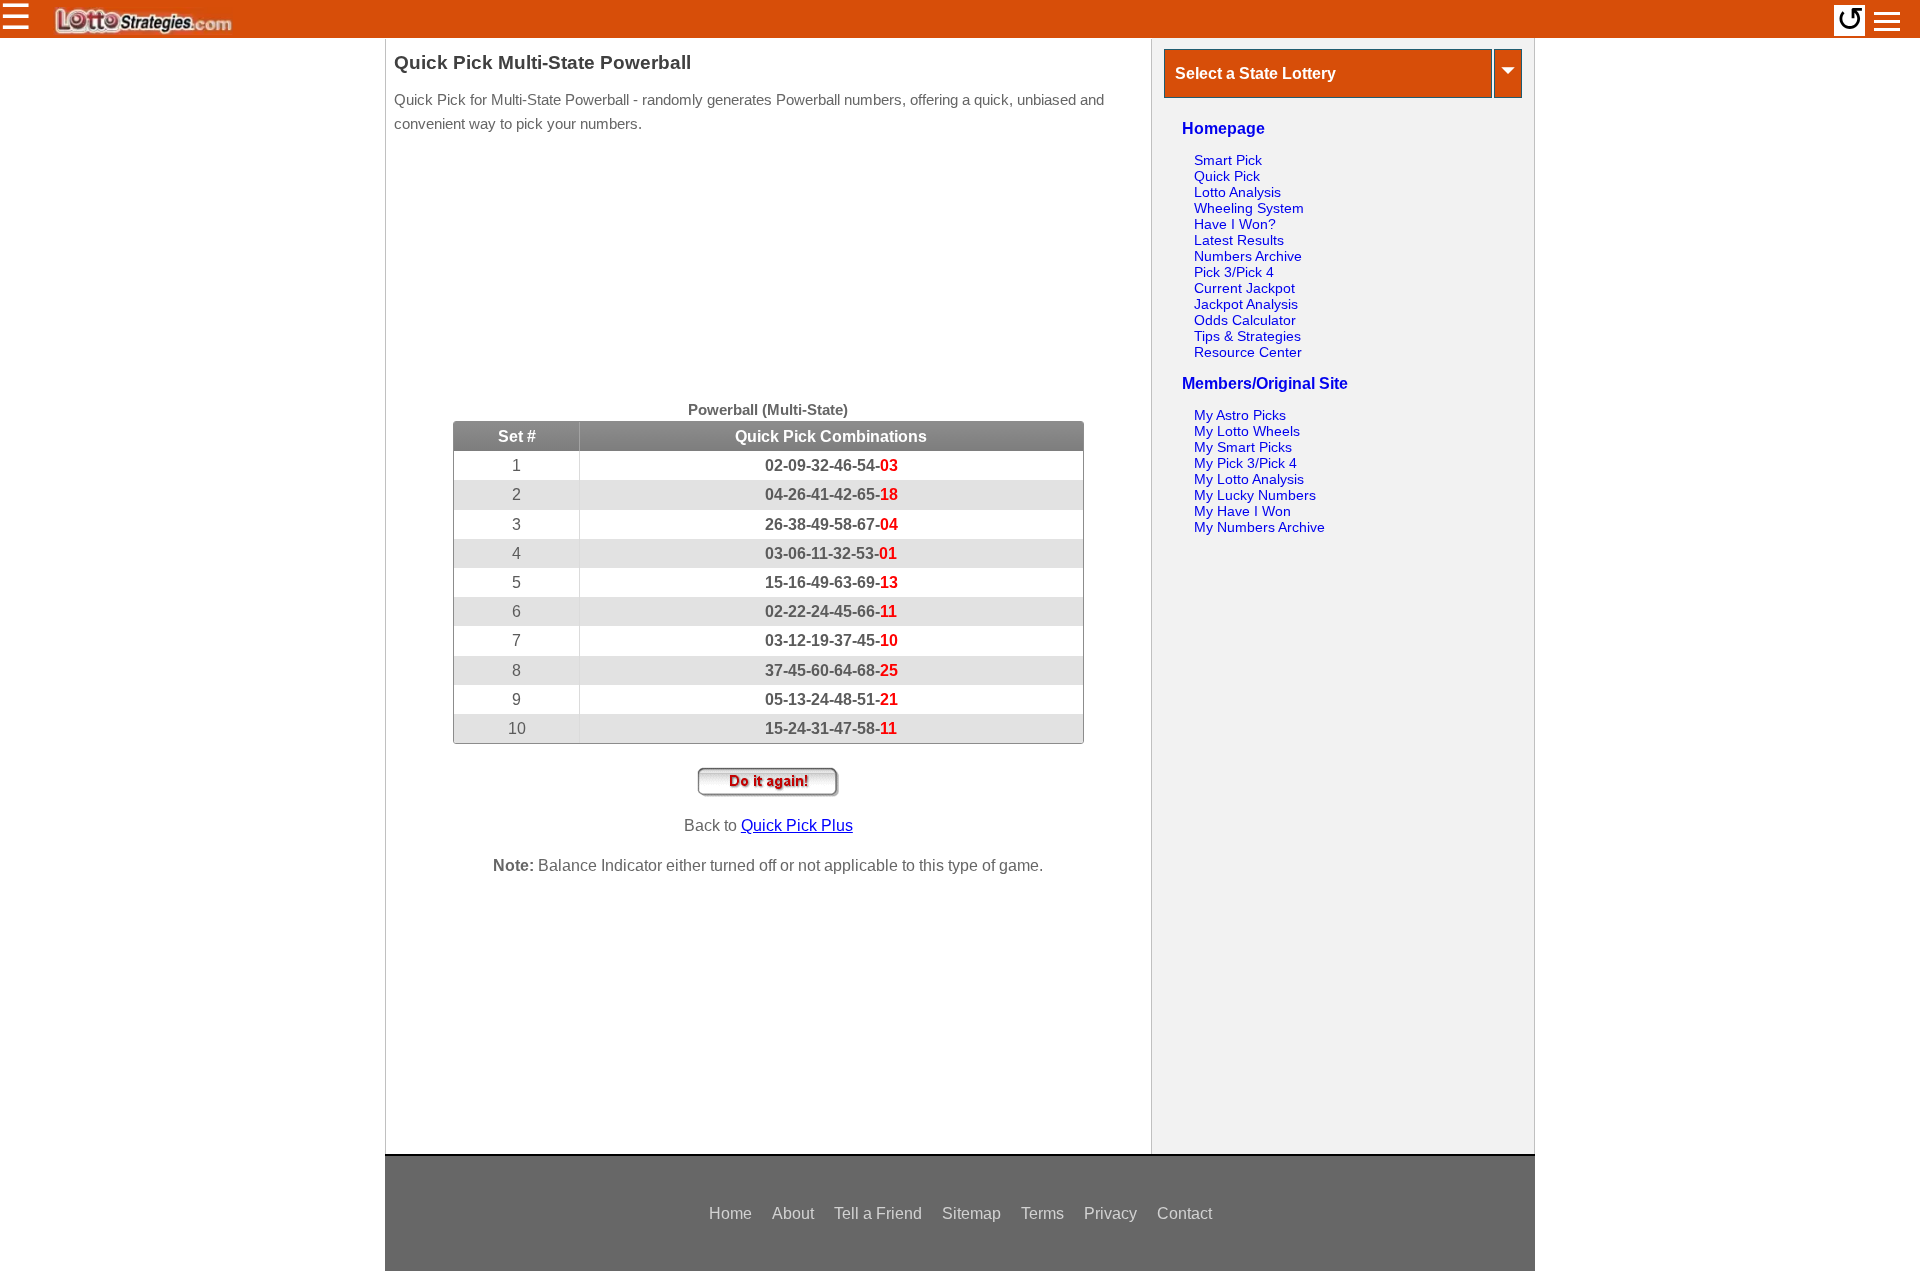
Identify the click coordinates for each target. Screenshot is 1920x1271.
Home (730, 1213)
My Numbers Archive (1259, 527)
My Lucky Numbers (1255, 495)
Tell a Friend (878, 1213)
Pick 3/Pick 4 (1234, 272)
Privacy (1110, 1213)
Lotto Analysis (1237, 192)
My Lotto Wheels (1247, 431)
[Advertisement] (768, 270)
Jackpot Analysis (1246, 304)
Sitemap (971, 1213)
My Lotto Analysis (1249, 479)
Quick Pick (1227, 176)
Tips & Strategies (1247, 336)
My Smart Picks (1243, 447)
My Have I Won (1242, 511)
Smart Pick (1228, 160)
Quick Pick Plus (797, 825)
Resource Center (1248, 352)
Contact (1184, 1213)
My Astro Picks (1240, 415)
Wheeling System (1249, 208)
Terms (1042, 1213)
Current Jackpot (1244, 288)
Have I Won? (1235, 224)
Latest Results (1239, 240)
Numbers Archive (1248, 256)
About (793, 1213)
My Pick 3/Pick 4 (1245, 463)
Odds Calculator (1245, 320)
